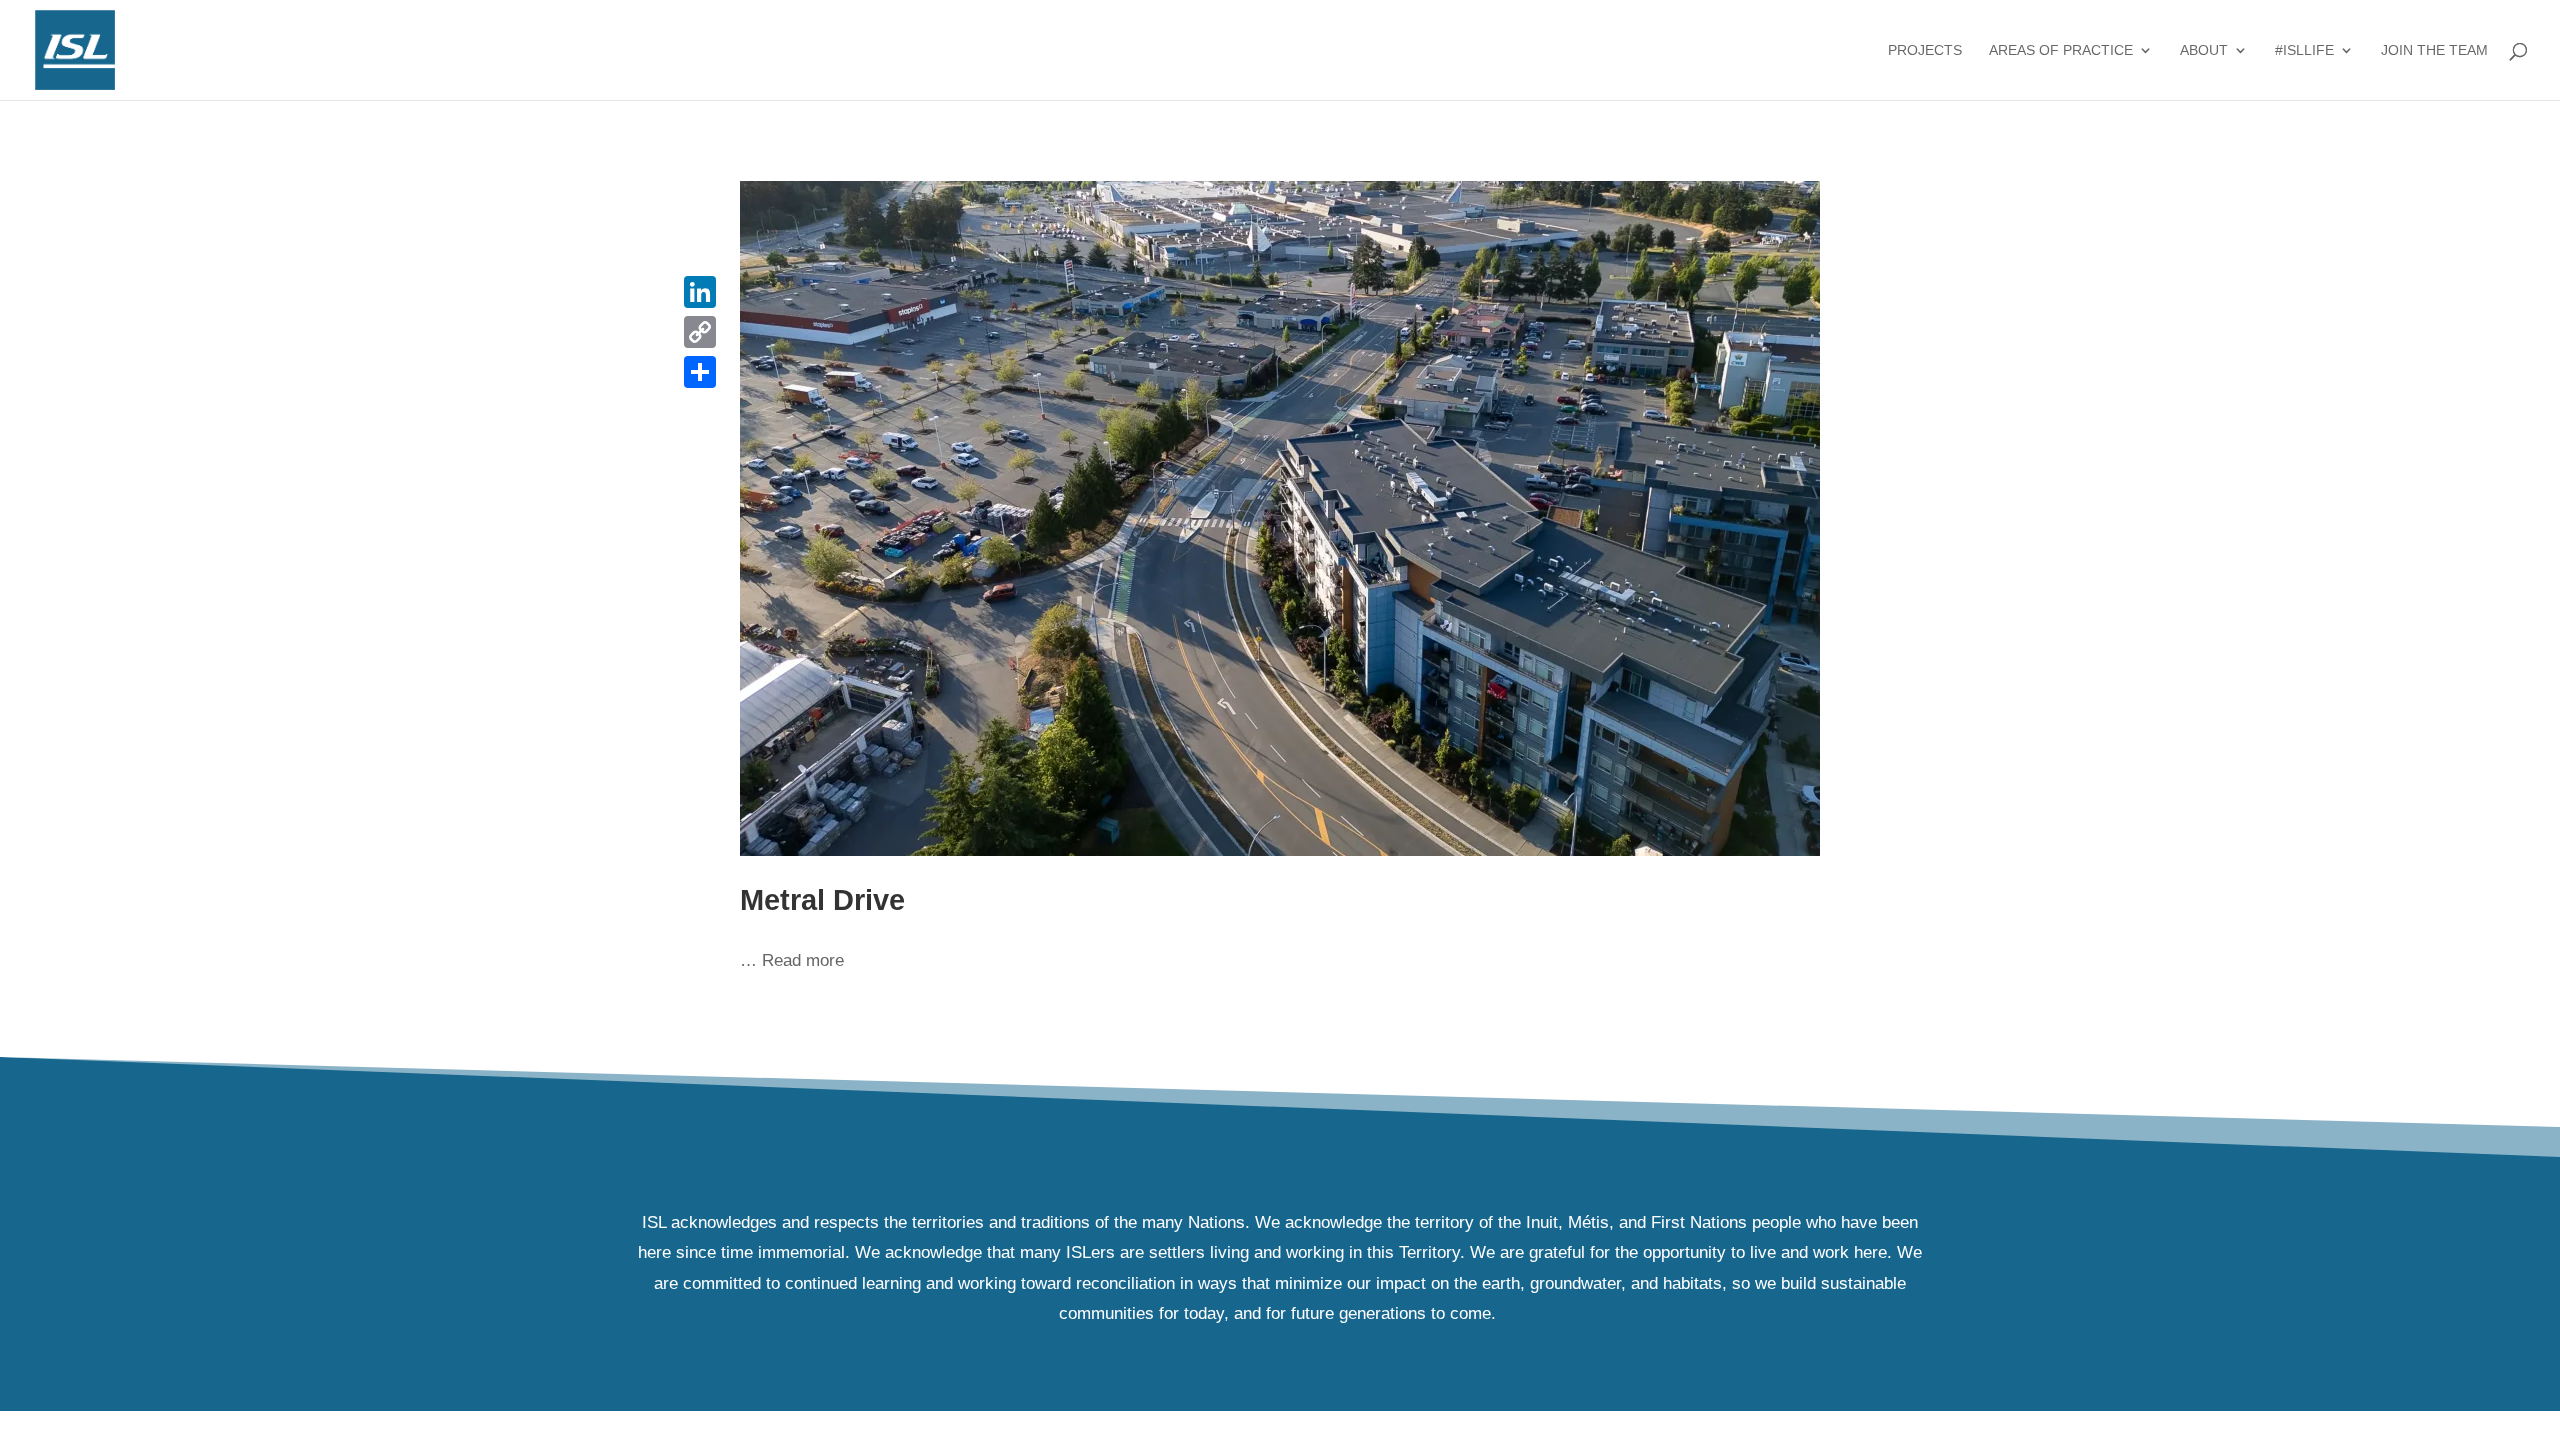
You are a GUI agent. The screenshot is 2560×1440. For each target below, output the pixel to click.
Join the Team (2434, 50)
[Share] (700, 372)
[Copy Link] (700, 332)
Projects (1925, 50)
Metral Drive (822, 900)
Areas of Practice (2061, 50)
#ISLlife (2304, 50)
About (2204, 50)
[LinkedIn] (700, 292)
